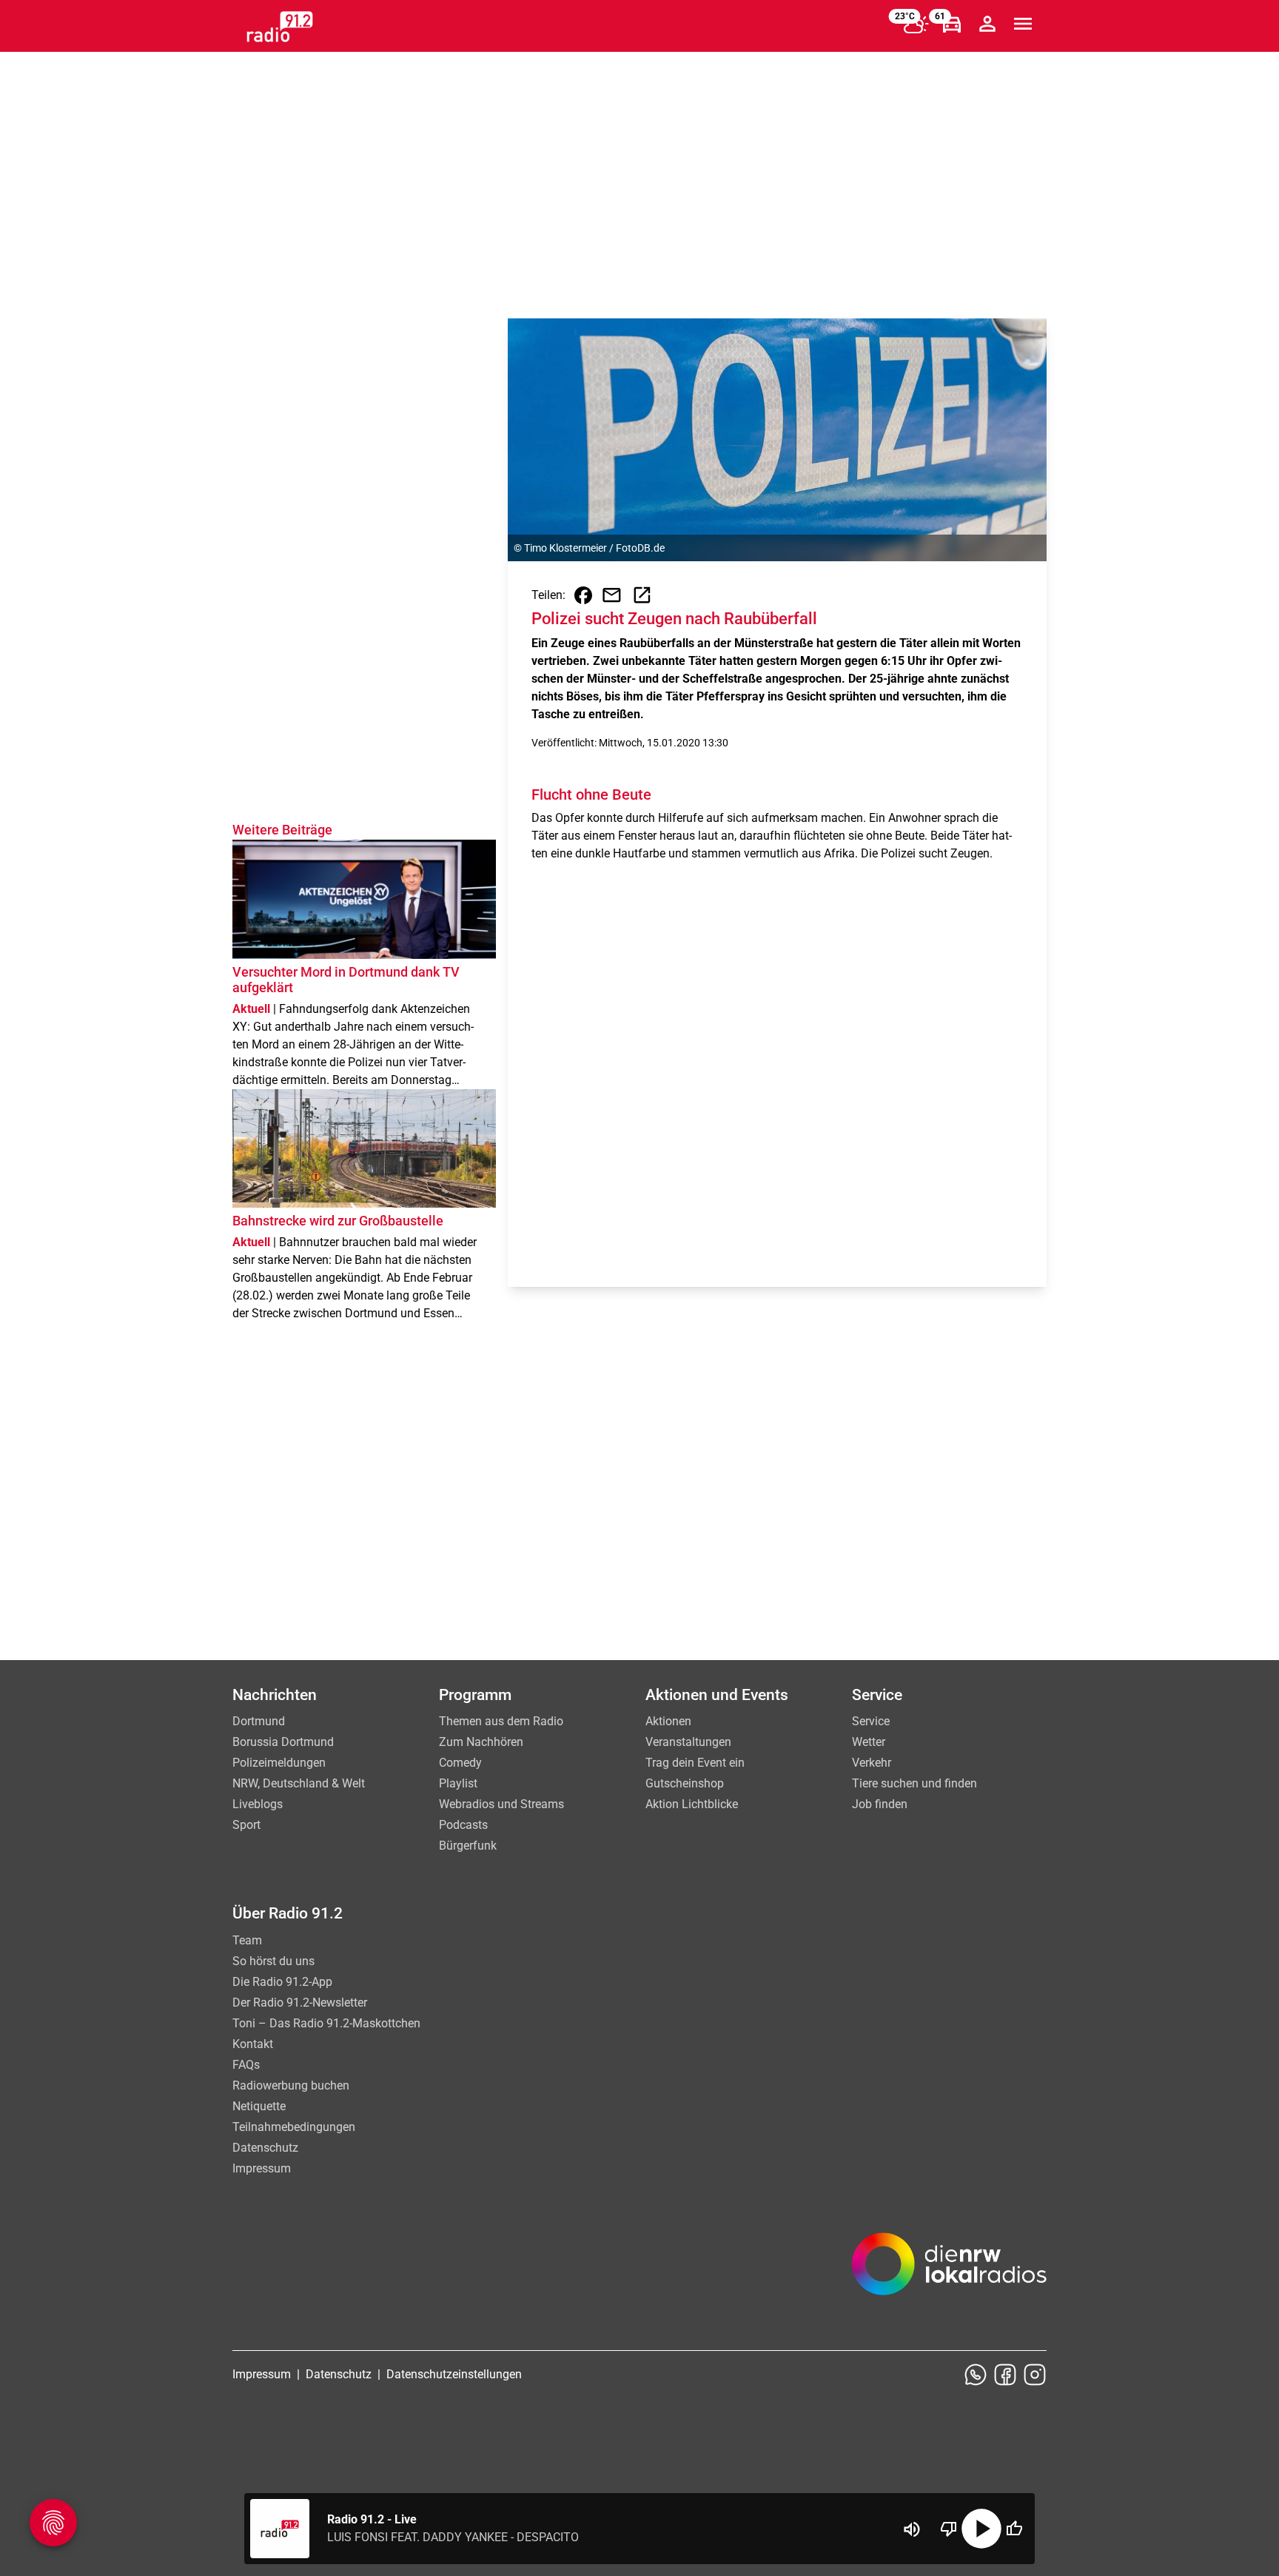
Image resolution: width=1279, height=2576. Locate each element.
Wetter (869, 1742)
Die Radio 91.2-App (282, 1982)
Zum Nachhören (481, 1742)
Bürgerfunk (468, 1846)
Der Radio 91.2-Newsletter (300, 2003)
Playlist (458, 1783)
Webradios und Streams (501, 1804)
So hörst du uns (273, 1961)
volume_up (912, 2529)
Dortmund (259, 1721)
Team (247, 1940)
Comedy (460, 1763)
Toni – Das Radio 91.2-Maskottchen (326, 2023)
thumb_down (949, 2529)
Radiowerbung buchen (291, 2085)
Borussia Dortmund (283, 1742)
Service (871, 1721)
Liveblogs (258, 1804)
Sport (246, 1825)
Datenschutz (265, 2148)
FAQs (246, 2065)
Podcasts (463, 1825)
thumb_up (1014, 2529)
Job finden (880, 1804)
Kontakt (253, 2044)
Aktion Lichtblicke (692, 1804)
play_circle (981, 2529)
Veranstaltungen (688, 1742)
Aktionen (668, 1721)
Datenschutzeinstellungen (454, 2374)
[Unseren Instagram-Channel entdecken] (1035, 2375)
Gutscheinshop (685, 1783)
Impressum (262, 2168)
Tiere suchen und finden (914, 1783)
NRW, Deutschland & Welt (299, 1783)
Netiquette (259, 2106)
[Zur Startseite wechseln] (280, 27)
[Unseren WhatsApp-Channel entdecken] (976, 2375)
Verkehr (872, 1763)
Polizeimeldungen (279, 1763)
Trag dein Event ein (695, 1763)
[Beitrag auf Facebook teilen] (583, 595)
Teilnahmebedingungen (294, 2127)
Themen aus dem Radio (501, 1721)
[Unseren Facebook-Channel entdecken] (1005, 2375)
